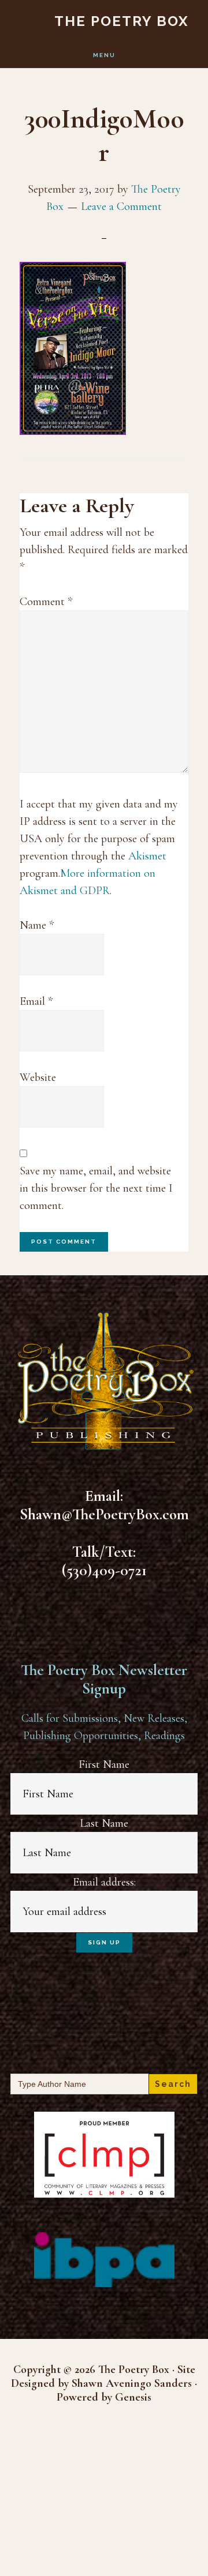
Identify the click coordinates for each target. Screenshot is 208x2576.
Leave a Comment (121, 206)
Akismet (147, 856)
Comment (46, 602)
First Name (104, 1764)
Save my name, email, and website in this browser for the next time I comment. (96, 1188)
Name (37, 925)
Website (38, 1077)
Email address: (104, 1882)
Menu (104, 55)
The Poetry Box (122, 21)
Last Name (104, 1823)
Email (36, 1001)
